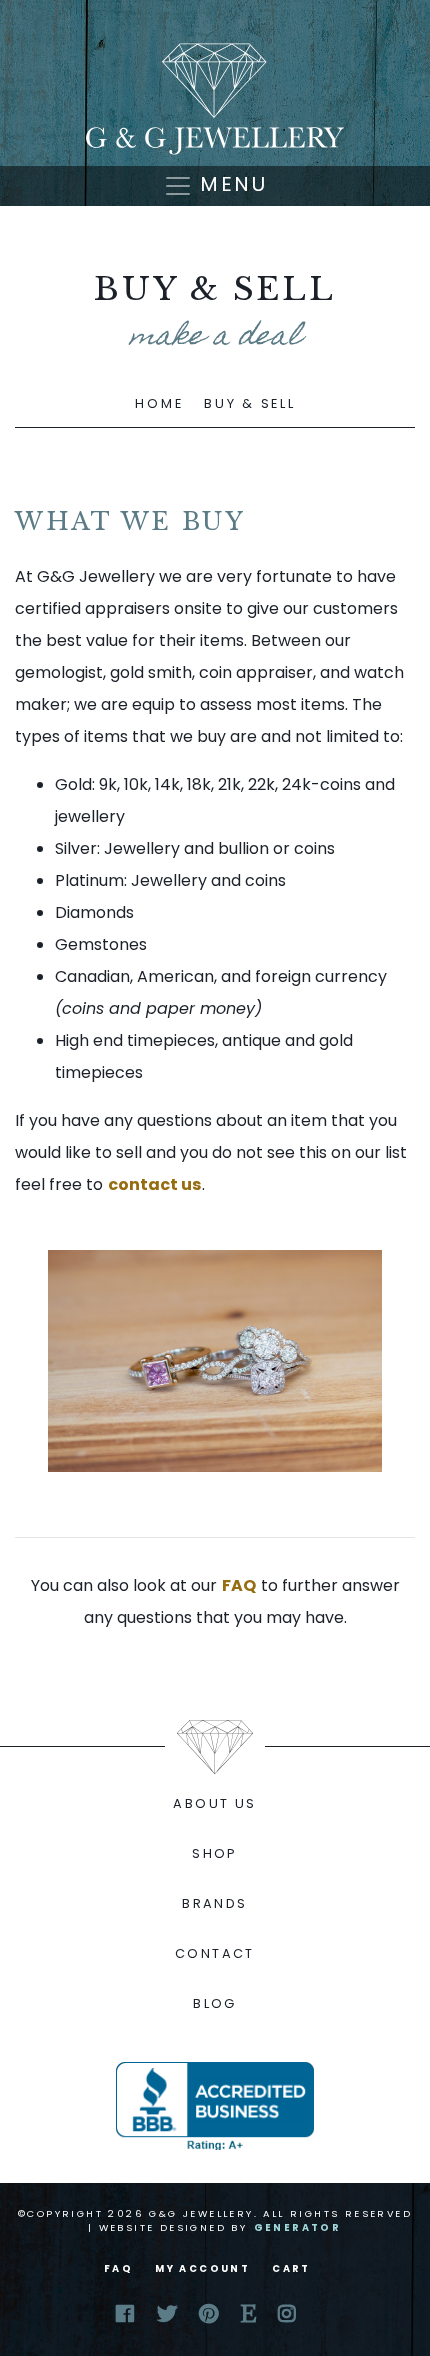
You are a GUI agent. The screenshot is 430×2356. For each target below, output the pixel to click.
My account (202, 2268)
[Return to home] (215, 99)
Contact (215, 1953)
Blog (215, 2003)
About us (214, 1803)
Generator (298, 2227)
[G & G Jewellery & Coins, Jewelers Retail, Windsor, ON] (215, 2106)
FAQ (239, 1585)
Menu (230, 184)
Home (159, 403)
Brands (214, 1903)
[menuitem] (215, 1804)
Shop (215, 1853)
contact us (154, 1184)
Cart (291, 2268)
